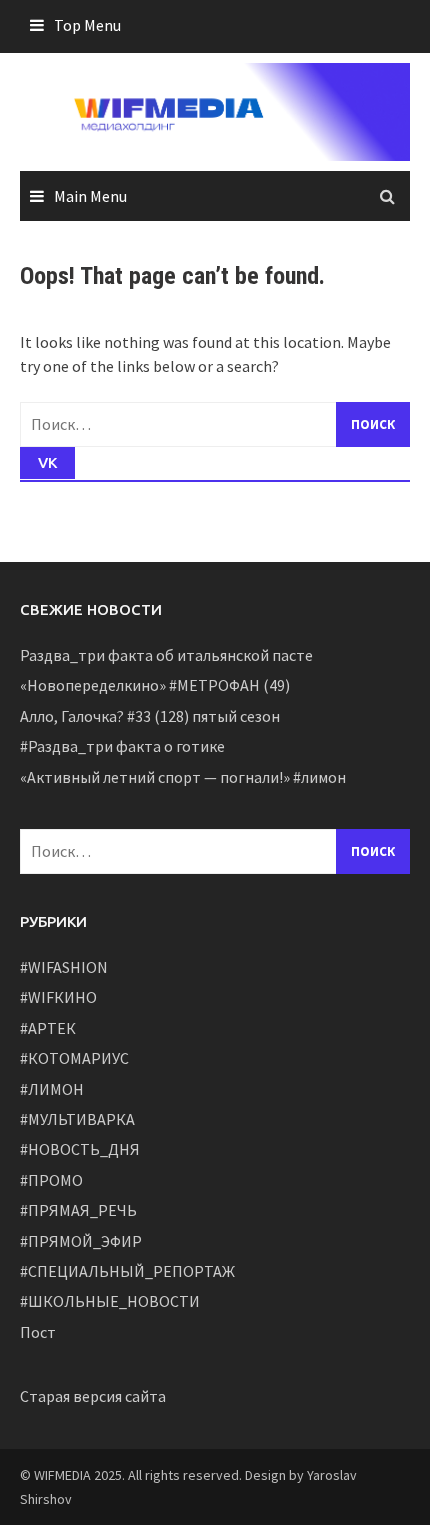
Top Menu (87, 25)
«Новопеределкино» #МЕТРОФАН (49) (155, 685)
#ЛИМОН (52, 1089)
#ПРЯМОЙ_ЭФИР (81, 1241)
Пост (38, 1332)
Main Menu (90, 196)
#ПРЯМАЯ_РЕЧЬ (78, 1210)
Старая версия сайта (93, 1396)
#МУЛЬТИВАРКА (77, 1119)
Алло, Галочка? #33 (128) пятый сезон (150, 716)
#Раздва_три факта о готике (122, 746)
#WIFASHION (64, 967)
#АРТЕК (48, 1028)
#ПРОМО (51, 1180)
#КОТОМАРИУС (74, 1058)
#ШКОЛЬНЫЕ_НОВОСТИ (110, 1301)
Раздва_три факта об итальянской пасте (166, 655)
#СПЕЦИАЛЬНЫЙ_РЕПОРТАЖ (127, 1271)
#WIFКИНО (58, 997)
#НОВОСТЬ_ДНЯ (80, 1149)
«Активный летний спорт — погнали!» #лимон (183, 777)
